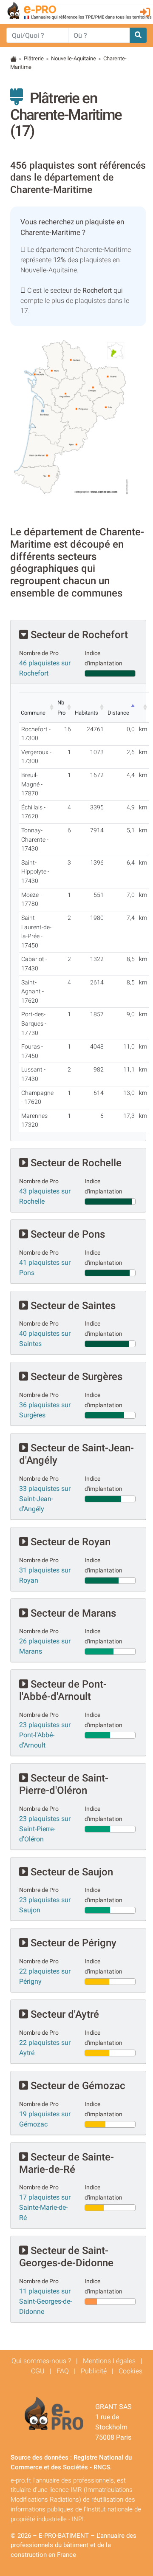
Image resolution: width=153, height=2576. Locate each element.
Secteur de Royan (69, 1542)
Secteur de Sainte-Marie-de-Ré (67, 2163)
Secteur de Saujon (71, 1872)
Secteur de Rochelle (75, 1163)
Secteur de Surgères (75, 1377)
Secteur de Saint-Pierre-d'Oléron (64, 1784)
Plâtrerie (34, 58)
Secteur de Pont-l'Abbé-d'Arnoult (63, 1690)
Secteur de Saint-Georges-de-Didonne (66, 2257)
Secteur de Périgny (72, 1943)
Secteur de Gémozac (77, 2086)
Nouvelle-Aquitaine (74, 58)
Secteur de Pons (67, 1234)
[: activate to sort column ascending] (143, 707)
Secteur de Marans (72, 1613)
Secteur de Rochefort (78, 635)
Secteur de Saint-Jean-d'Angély (76, 1454)
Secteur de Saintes (72, 1306)
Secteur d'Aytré (64, 2014)
